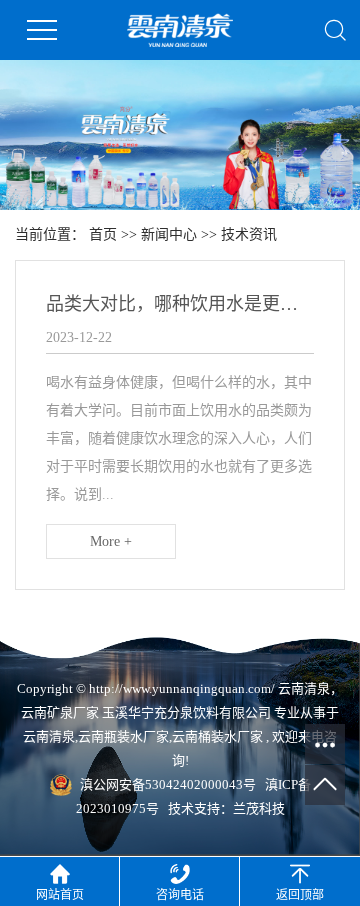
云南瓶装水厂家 (123, 736)
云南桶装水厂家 (217, 736)
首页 (103, 234)
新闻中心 (169, 234)
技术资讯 (249, 234)
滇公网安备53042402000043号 (168, 784)
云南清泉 (49, 736)
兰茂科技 (259, 808)
